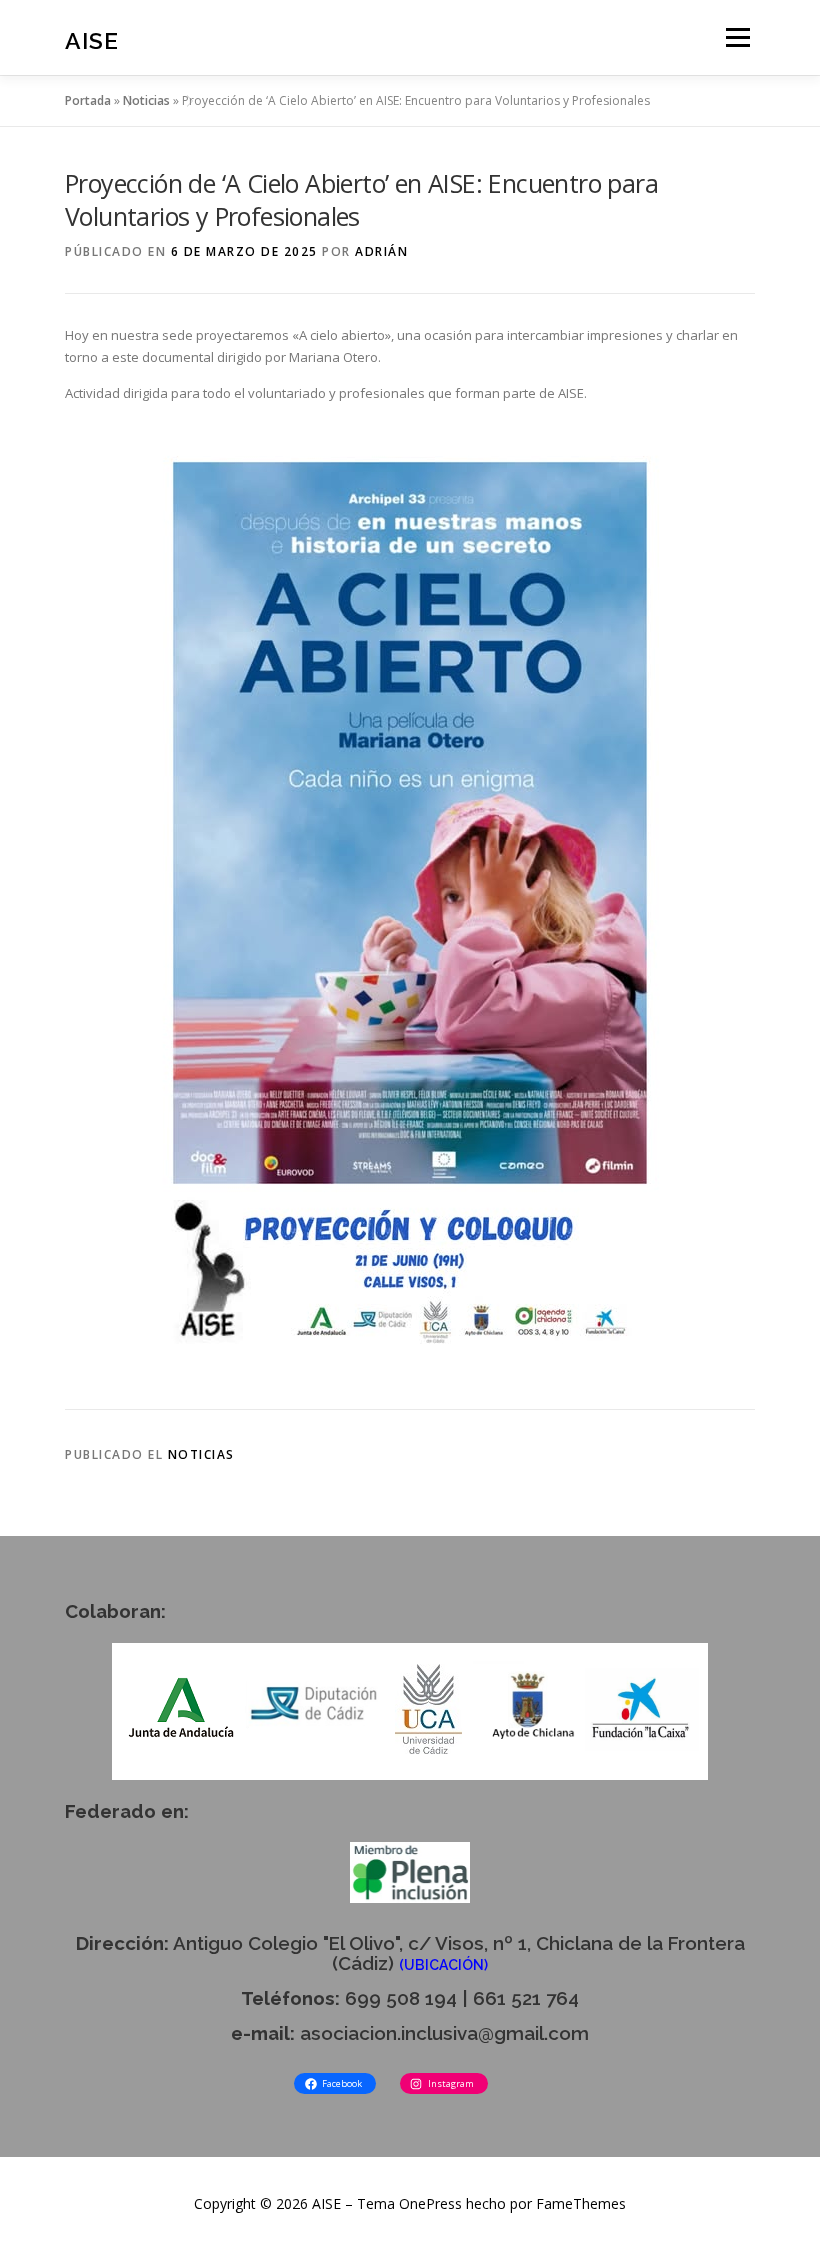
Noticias (146, 100)
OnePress (430, 2203)
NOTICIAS (201, 1454)
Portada (88, 100)
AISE (92, 39)
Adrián (381, 251)
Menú (737, 37)
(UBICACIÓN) (443, 1965)
